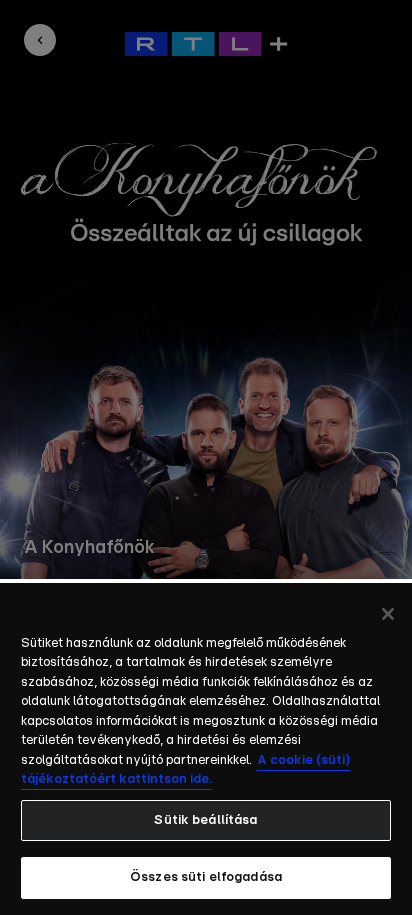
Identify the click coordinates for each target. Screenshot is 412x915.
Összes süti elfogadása (206, 877)
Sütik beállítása (205, 820)
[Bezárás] (388, 614)
